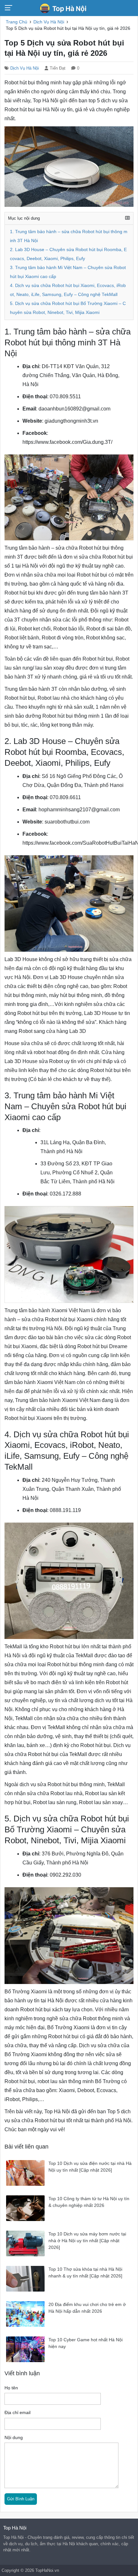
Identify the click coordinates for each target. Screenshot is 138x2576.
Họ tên (11, 2388)
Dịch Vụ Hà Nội (25, 68)
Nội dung (14, 2438)
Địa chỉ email (17, 2413)
